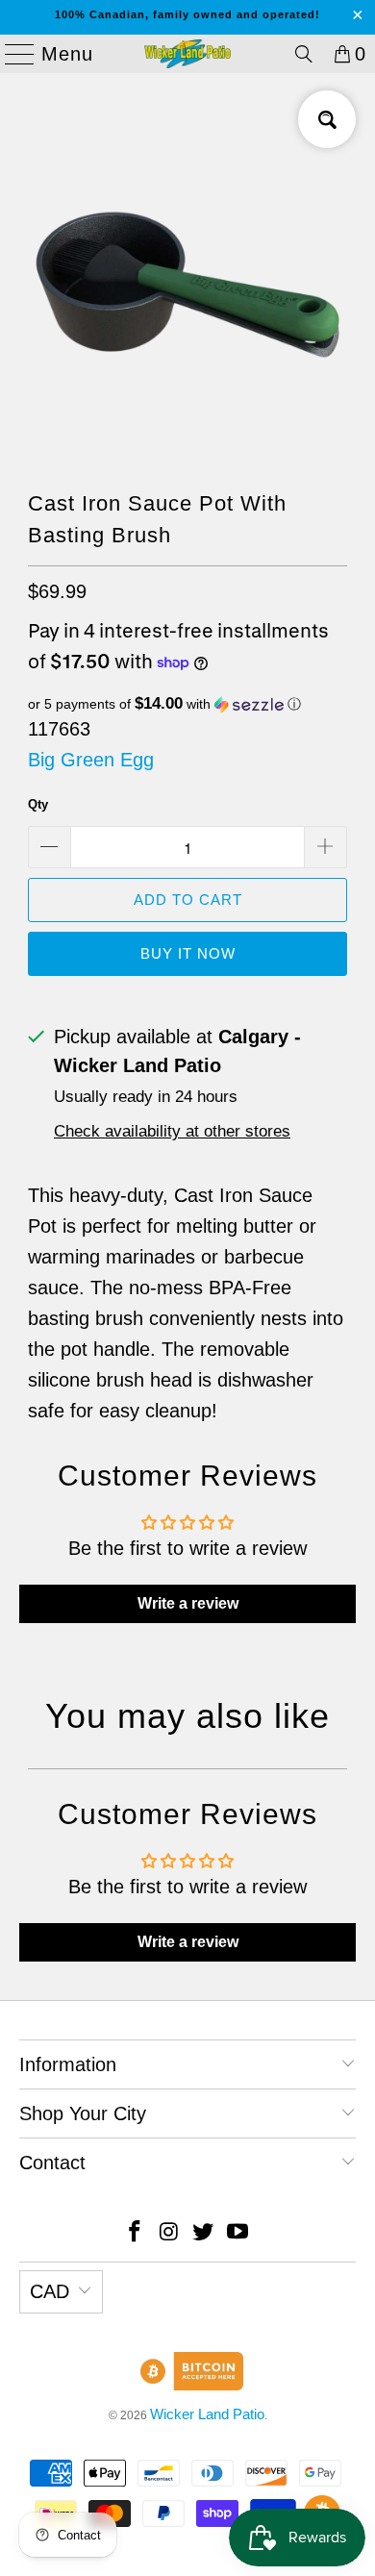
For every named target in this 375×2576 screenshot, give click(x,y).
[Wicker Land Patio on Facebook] (136, 2233)
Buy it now (188, 953)
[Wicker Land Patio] (188, 54)
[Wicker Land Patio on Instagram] (169, 2233)
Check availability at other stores (172, 1131)
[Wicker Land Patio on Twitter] (204, 2233)
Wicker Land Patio (207, 2414)
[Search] (304, 54)
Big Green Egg (91, 760)
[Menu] (12, 54)
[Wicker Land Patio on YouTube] (238, 2233)
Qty (38, 804)
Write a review (188, 1603)
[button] (187, 704)
